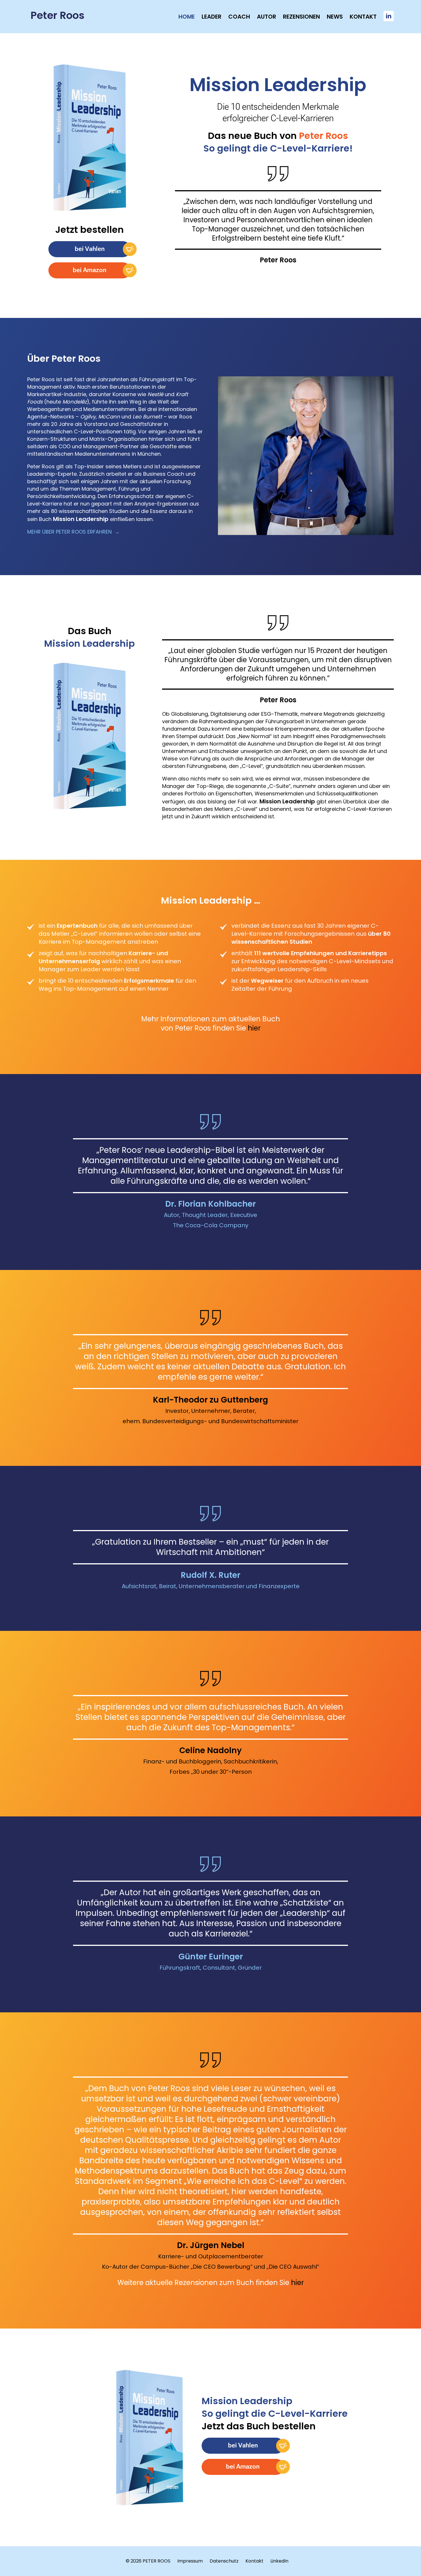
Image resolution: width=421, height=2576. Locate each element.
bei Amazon (89, 270)
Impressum (190, 2561)
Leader (212, 17)
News (335, 17)
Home (187, 17)
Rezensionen (301, 17)
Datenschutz (224, 2561)
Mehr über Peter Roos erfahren (69, 532)
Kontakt (363, 17)
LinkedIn (279, 2561)
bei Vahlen (90, 249)
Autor (266, 17)
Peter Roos (58, 15)
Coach (239, 17)
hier (254, 1028)
